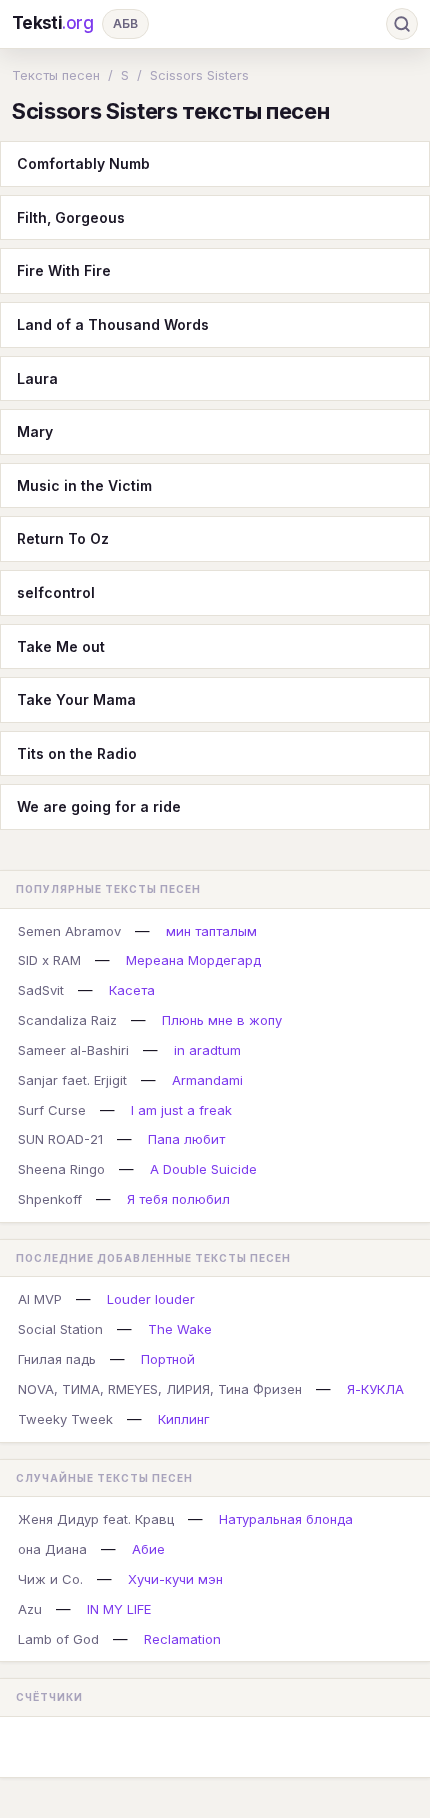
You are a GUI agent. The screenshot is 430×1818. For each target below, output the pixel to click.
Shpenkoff (50, 1199)
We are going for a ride (99, 806)
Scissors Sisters (199, 75)
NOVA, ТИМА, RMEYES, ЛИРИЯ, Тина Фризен (160, 1389)
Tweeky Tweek (65, 1419)
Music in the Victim (84, 485)
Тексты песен (56, 75)
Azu (30, 1609)
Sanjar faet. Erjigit (72, 1080)
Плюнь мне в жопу (222, 1020)
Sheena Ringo (61, 1169)
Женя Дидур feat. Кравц (96, 1519)
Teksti (53, 23)
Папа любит (186, 1139)
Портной (168, 1359)
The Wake (180, 1329)
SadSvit (41, 990)
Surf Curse (52, 1110)
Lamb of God (58, 1639)
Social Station (60, 1329)
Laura (37, 378)
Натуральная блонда (286, 1519)
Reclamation (182, 1639)
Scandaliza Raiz (67, 1020)
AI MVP (40, 1299)
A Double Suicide (203, 1169)
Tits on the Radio (77, 753)
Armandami (207, 1080)
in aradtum (207, 1050)
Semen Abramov (69, 931)
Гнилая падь (57, 1359)
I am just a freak (181, 1110)
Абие (148, 1549)
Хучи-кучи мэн (175, 1579)
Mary (35, 431)
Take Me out (61, 646)
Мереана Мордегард (193, 960)
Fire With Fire (64, 270)
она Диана (52, 1549)
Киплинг (184, 1419)
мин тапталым (211, 931)
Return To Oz (63, 538)
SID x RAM (49, 960)
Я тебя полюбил (178, 1199)
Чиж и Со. (50, 1579)
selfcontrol (56, 592)
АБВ (125, 23)
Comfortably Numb (83, 163)
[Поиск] (402, 24)
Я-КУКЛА (375, 1389)
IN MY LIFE (119, 1609)
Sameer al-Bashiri (73, 1050)
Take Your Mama (76, 699)
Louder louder (151, 1299)
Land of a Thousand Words (113, 324)
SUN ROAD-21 (60, 1139)
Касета (132, 990)
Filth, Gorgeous (71, 217)
